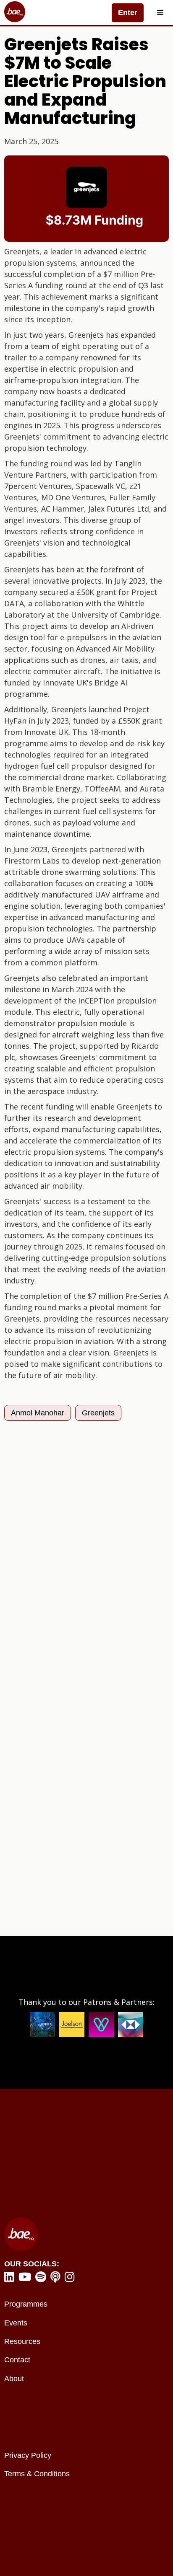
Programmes (26, 2304)
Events (16, 2323)
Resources (22, 2341)
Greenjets (98, 1413)
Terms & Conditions (37, 2474)
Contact (17, 2360)
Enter (128, 13)
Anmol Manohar (38, 1413)
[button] (160, 13)
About (14, 2379)
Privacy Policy (28, 2455)
